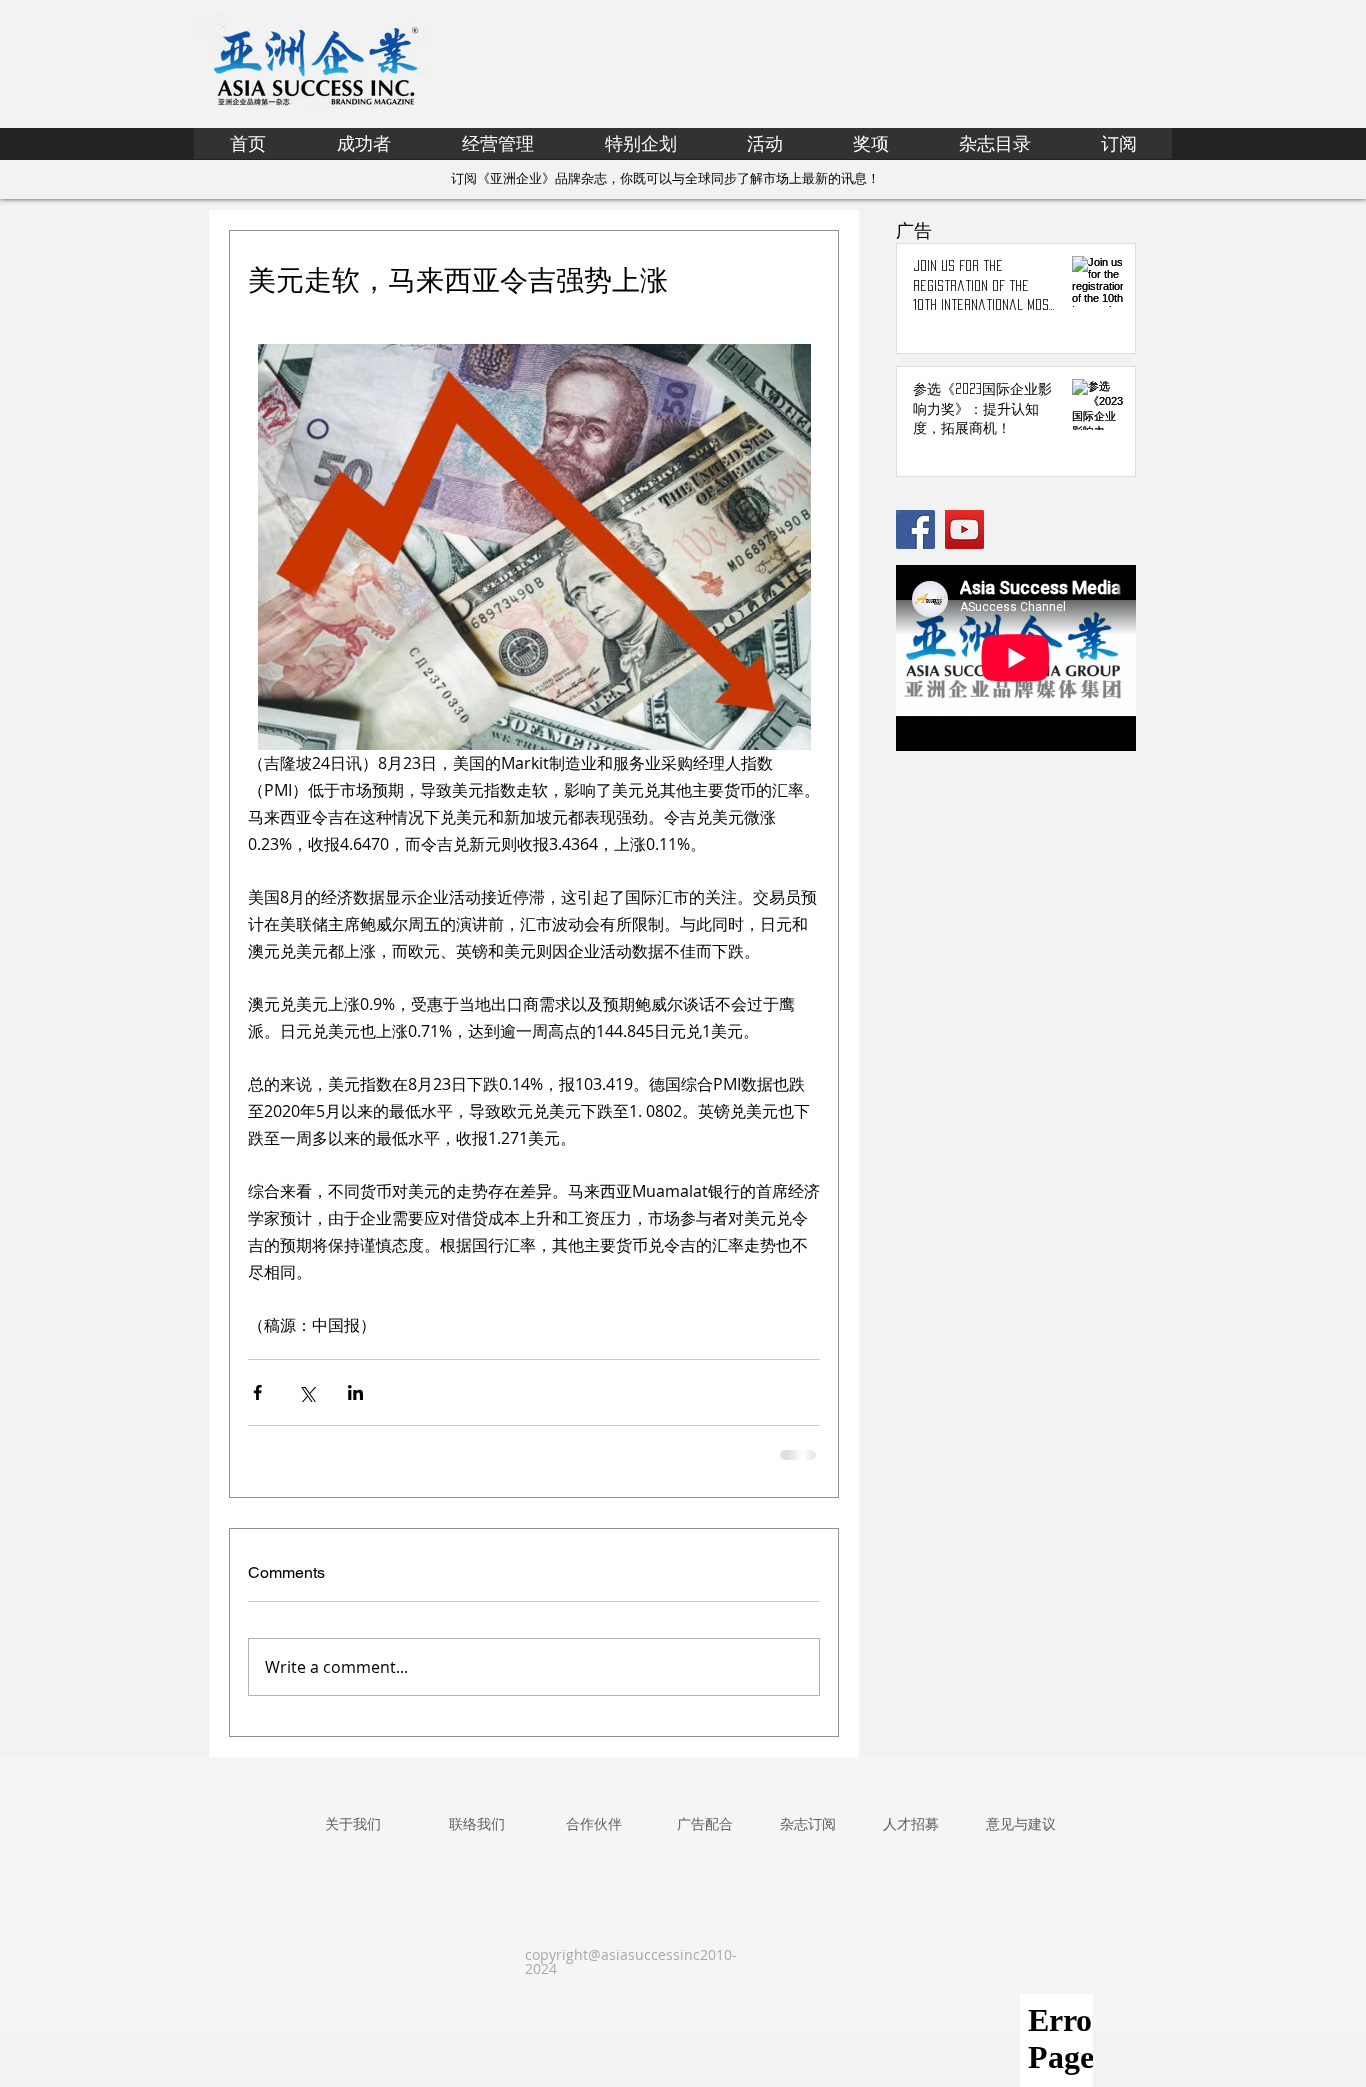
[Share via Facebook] (257, 1392)
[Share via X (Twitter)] (306, 1392)
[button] (640, 143)
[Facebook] (915, 529)
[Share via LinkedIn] (355, 1392)
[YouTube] (964, 529)
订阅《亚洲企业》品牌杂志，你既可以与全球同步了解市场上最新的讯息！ (665, 178)
